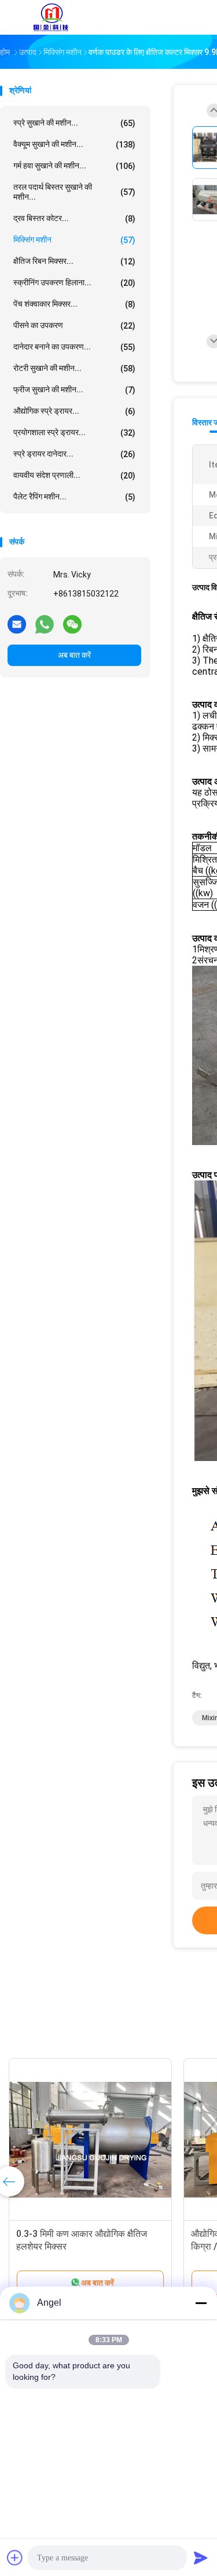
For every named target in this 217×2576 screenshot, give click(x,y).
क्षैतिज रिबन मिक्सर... (74, 261)
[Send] (201, 2557)
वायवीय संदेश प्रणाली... (74, 475)
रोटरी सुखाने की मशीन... (74, 368)
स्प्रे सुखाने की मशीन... (74, 123)
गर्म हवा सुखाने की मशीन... (74, 166)
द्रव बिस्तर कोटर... (74, 218)
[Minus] (201, 2303)
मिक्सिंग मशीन (74, 240)
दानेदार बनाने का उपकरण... (74, 347)
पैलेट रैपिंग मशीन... (74, 497)
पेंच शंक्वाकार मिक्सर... (74, 304)
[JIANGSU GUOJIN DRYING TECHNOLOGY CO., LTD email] (17, 624)
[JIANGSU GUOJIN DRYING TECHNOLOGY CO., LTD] (51, 17)
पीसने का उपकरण (74, 325)
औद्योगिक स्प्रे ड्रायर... (74, 411)
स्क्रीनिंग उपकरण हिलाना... (74, 283)
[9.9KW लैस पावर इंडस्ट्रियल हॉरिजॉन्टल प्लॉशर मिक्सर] (112, 2140)
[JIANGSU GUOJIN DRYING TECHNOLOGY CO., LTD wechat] (72, 624)
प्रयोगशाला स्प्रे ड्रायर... (74, 433)
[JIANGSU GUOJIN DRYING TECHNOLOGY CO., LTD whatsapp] (45, 624)
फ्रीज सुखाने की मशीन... (74, 390)
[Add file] (15, 2557)
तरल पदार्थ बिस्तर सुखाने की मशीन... (74, 192)
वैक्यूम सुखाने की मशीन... (74, 144)
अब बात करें (74, 655)
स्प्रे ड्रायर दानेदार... (74, 454)
